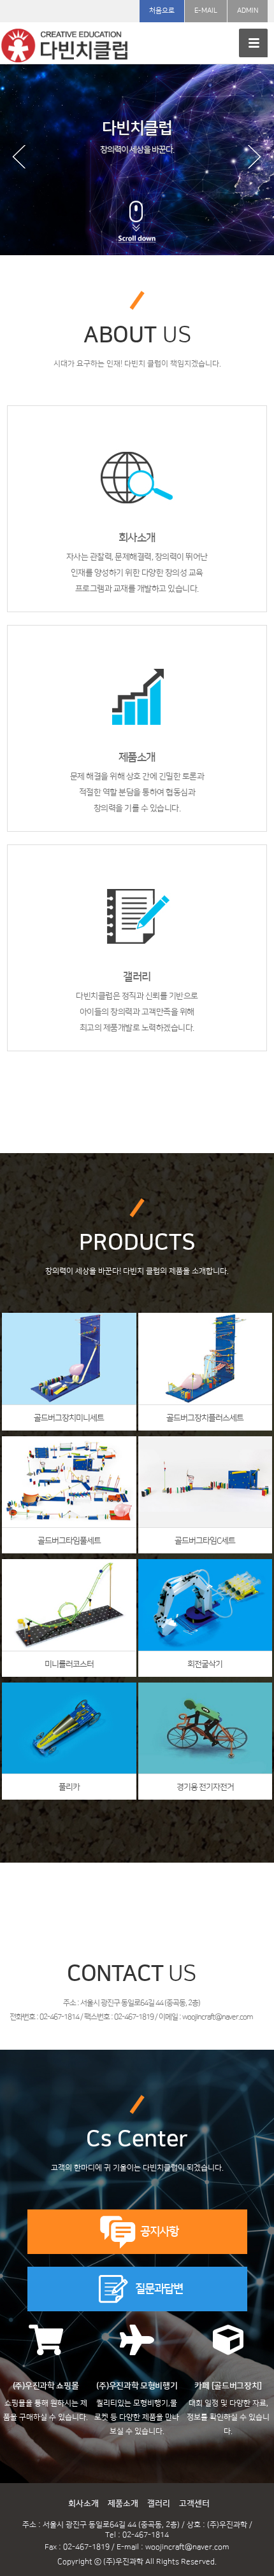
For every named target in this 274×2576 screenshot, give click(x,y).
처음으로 (162, 11)
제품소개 (123, 2503)
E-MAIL (206, 11)
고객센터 (194, 2503)
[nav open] (253, 43)
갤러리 (159, 2503)
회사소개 (83, 2503)
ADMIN (248, 11)
